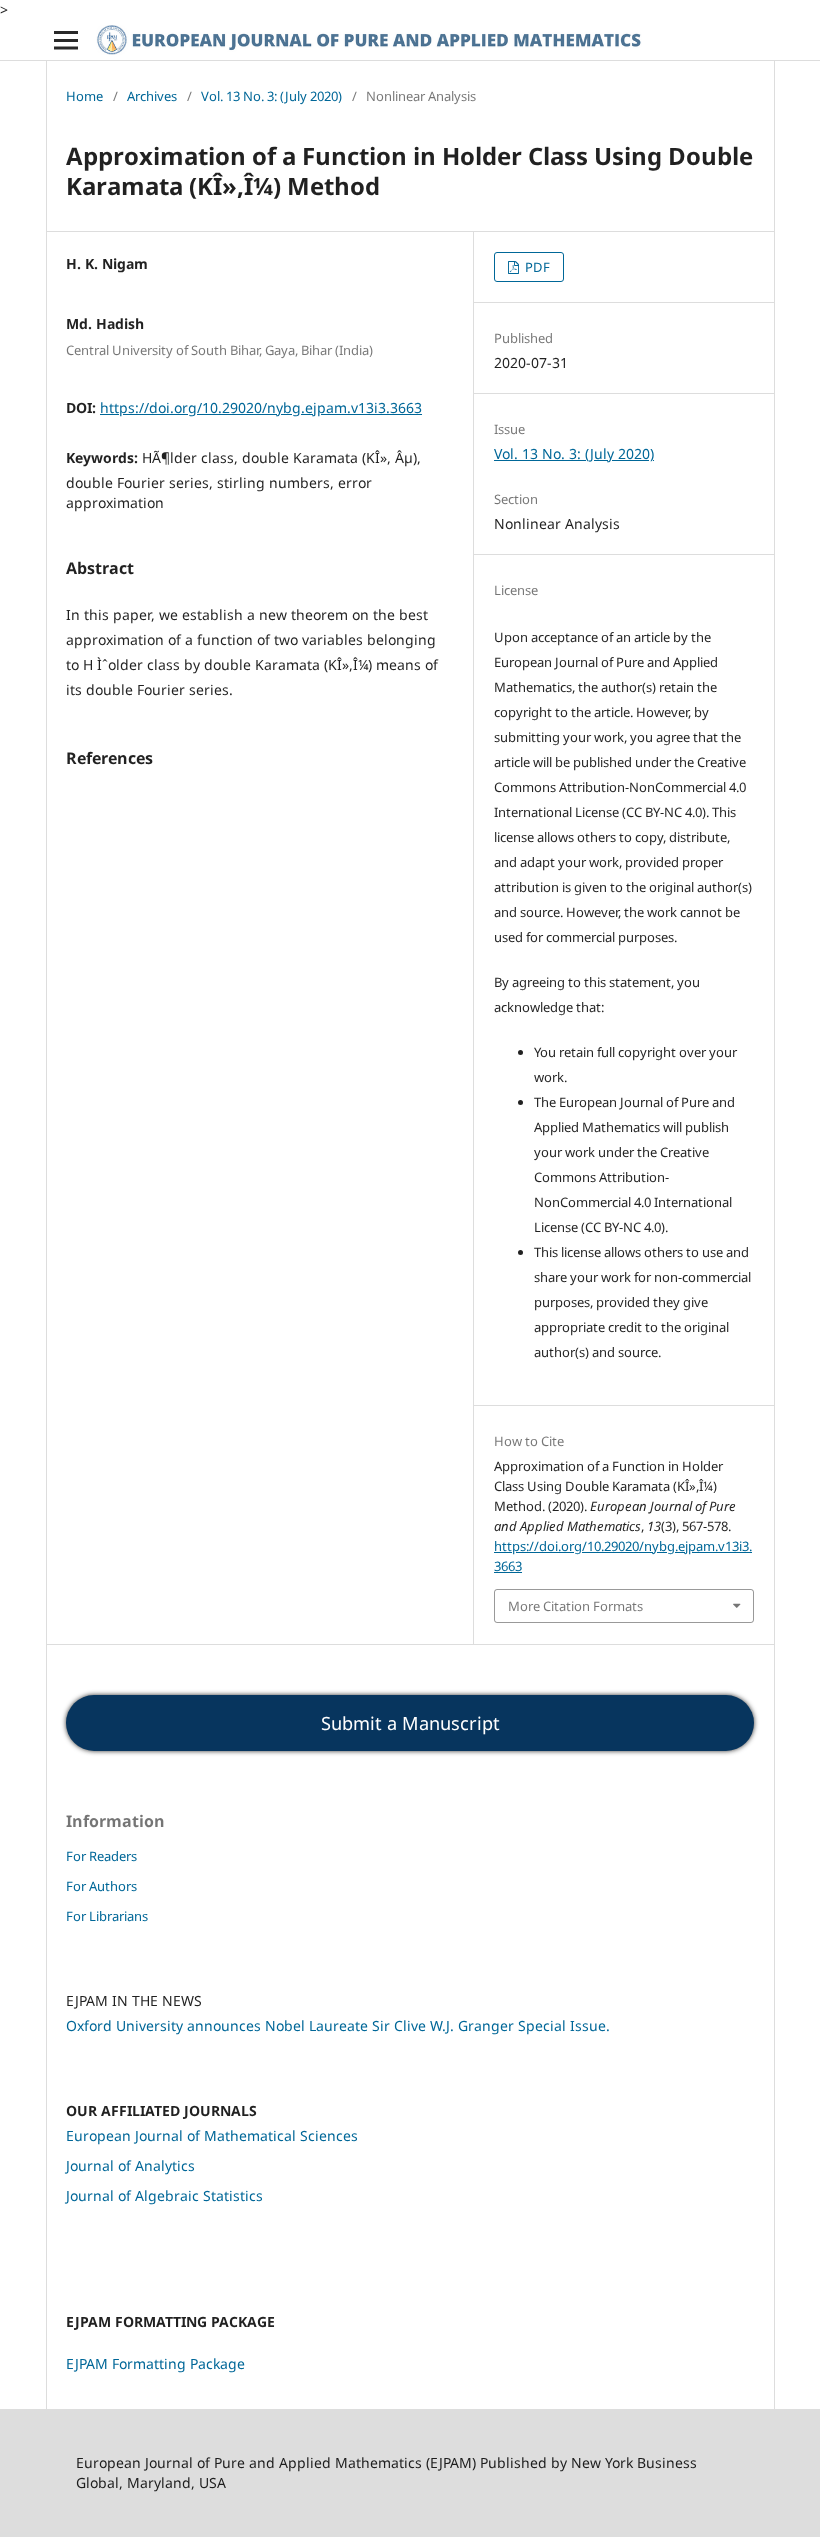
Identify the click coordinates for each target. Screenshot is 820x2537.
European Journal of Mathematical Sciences (212, 2135)
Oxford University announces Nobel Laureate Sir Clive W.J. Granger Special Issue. (338, 2025)
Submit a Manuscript (410, 1723)
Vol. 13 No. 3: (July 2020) (271, 96)
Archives (152, 96)
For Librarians (107, 1916)
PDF (536, 267)
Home (84, 96)
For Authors (101, 1886)
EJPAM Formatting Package (155, 2363)
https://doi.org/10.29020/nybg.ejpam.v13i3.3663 (261, 407)
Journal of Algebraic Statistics (164, 2195)
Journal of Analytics (130, 2165)
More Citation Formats (575, 1606)
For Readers (101, 1856)
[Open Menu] (66, 40)
